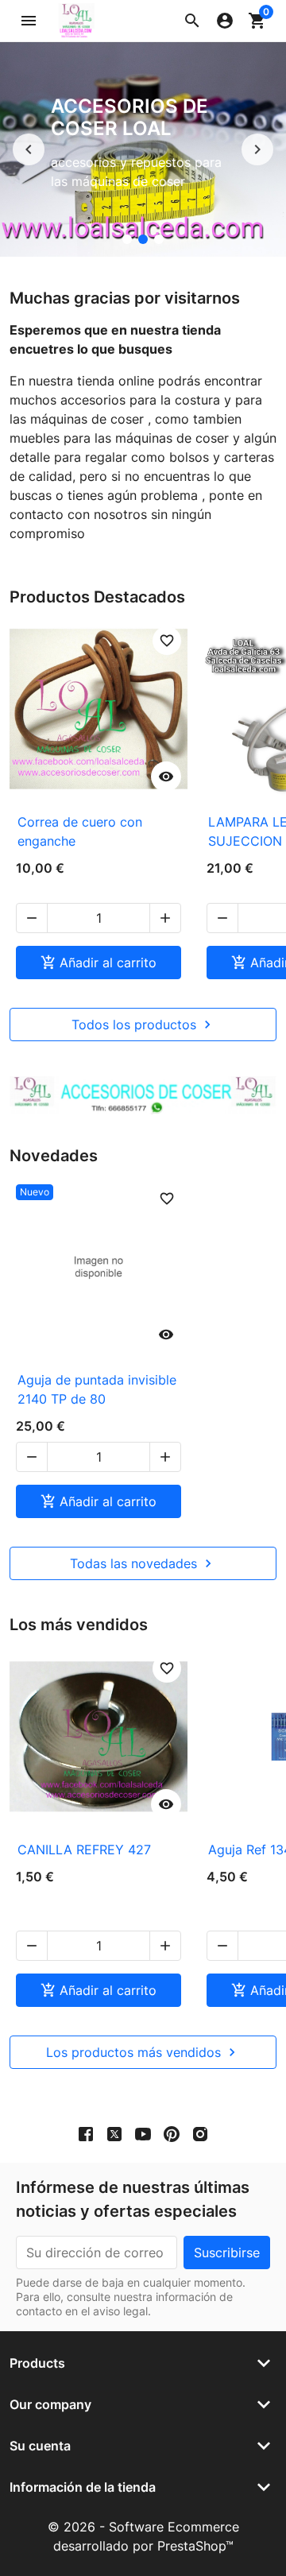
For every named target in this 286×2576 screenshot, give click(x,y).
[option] (143, 149)
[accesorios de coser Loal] (143, 239)
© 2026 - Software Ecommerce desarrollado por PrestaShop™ (143, 2536)
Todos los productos (143, 1025)
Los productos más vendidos (143, 2052)
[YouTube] (143, 2133)
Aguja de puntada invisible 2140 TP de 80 (97, 1389)
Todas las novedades (143, 1563)
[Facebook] (86, 2133)
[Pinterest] (172, 2133)
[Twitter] (114, 2133)
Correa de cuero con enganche (80, 831)
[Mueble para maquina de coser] (159, 239)
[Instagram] (200, 2133)
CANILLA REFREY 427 (84, 1850)
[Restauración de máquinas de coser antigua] (127, 239)
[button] (192, 21)
